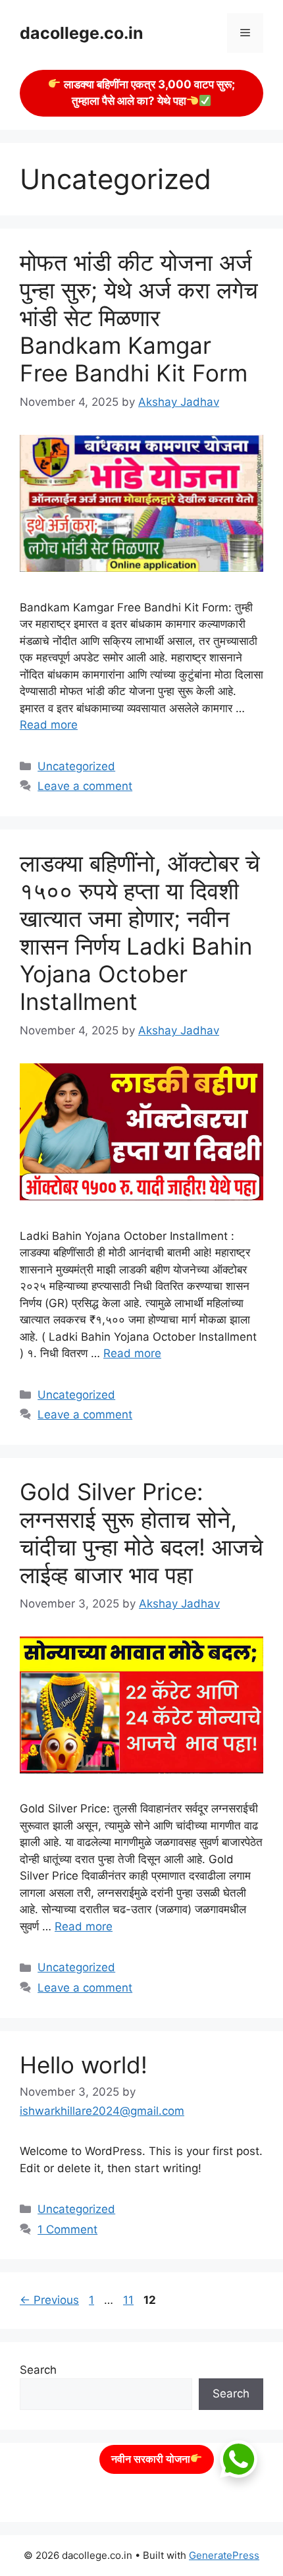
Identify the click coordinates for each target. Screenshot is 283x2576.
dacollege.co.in (82, 33)
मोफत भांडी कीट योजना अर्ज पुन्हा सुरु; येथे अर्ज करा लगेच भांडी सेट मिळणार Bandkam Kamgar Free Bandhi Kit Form (139, 318)
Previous (49, 2300)
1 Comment (67, 2229)
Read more (49, 725)
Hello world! (84, 2065)
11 (130, 2300)
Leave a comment (85, 786)
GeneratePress (224, 2555)
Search (38, 2370)
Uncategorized (76, 766)
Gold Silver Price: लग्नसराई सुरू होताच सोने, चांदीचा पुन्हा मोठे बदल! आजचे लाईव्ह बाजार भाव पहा (141, 1533)
